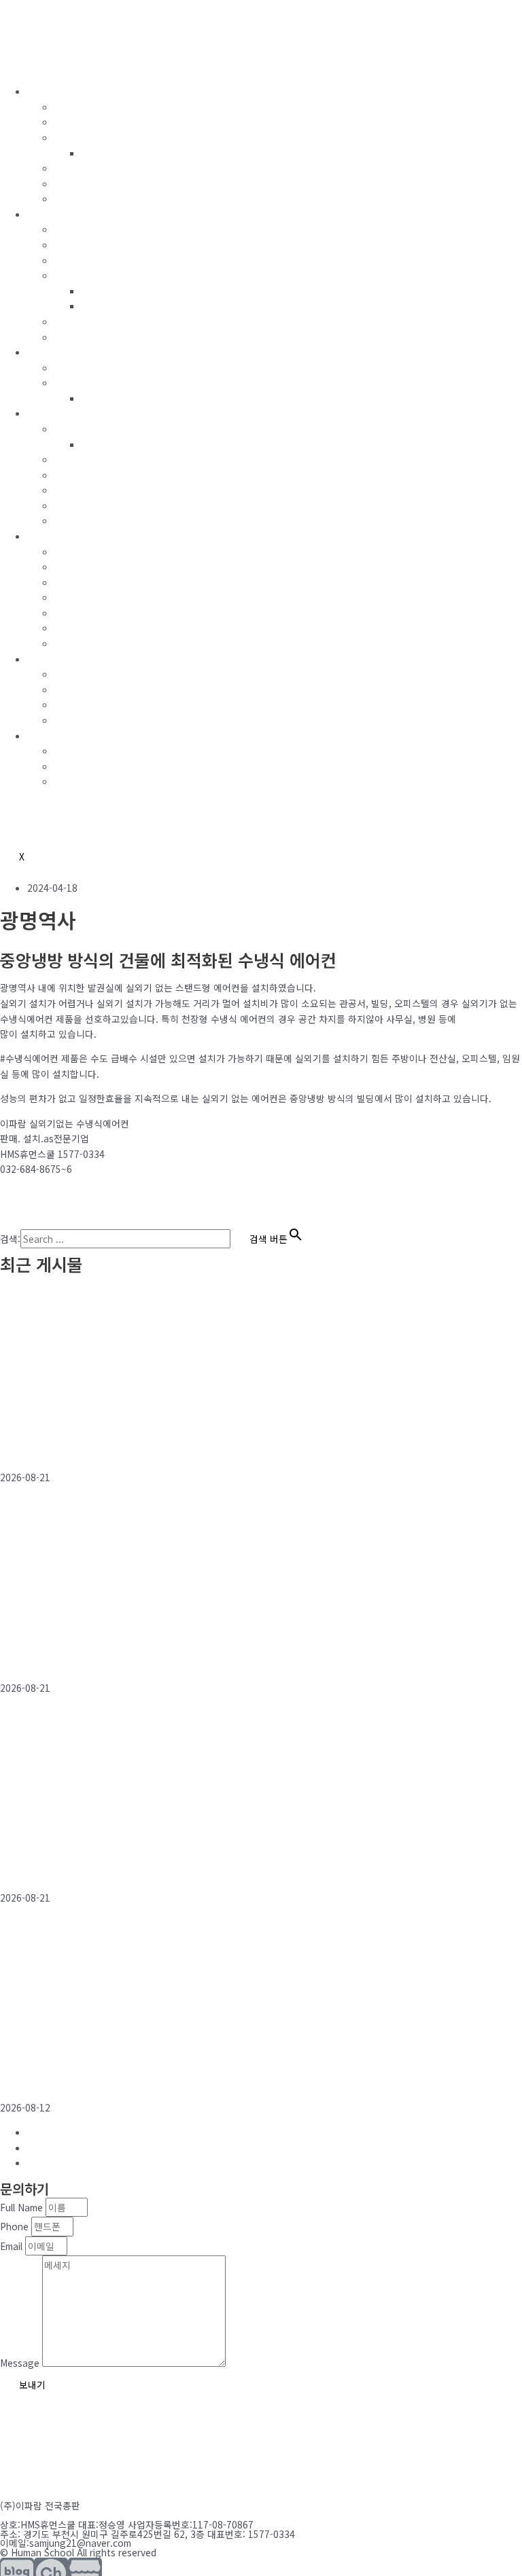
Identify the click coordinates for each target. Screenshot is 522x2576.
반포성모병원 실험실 (57, 1867)
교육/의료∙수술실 (88, 613)
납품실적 (45, 536)
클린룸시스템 (81, 475)
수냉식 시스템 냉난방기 (101, 321)
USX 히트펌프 (82, 260)
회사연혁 (72, 689)
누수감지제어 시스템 (95, 367)
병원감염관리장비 (90, 490)
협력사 (68, 704)
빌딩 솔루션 (78, 168)
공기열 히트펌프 (87, 244)
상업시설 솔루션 (87, 183)
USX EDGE (76, 275)
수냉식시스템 (54, 91)
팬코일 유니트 (82, 337)
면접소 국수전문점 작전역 (71, 2077)
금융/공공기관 (83, 628)
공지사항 (72, 766)
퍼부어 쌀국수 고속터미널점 (77, 1447)
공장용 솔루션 (109, 291)
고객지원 (45, 736)
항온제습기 (76, 505)
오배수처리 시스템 (91, 382)
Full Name (23, 2207)
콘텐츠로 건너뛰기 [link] (37, 7)
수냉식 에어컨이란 (91, 107)
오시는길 (72, 720)
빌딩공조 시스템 (87, 229)
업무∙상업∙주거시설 (92, 643)
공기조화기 (76, 459)
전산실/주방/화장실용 (125, 153)
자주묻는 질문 (82, 781)
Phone (16, 2226)
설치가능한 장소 (87, 122)
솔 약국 (20, 1657)
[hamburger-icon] (19, 65)
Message (21, 2363)
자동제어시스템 (58, 352)
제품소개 (72, 137)
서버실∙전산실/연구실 (97, 582)
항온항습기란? (83, 429)
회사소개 (45, 659)
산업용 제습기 (82, 520)
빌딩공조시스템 (58, 214)
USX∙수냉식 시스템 (92, 566)
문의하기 (72, 750)
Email (13, 2246)
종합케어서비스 (85, 198)
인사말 (68, 674)
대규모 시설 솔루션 (120, 306)
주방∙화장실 (78, 597)
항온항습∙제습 (55, 413)
